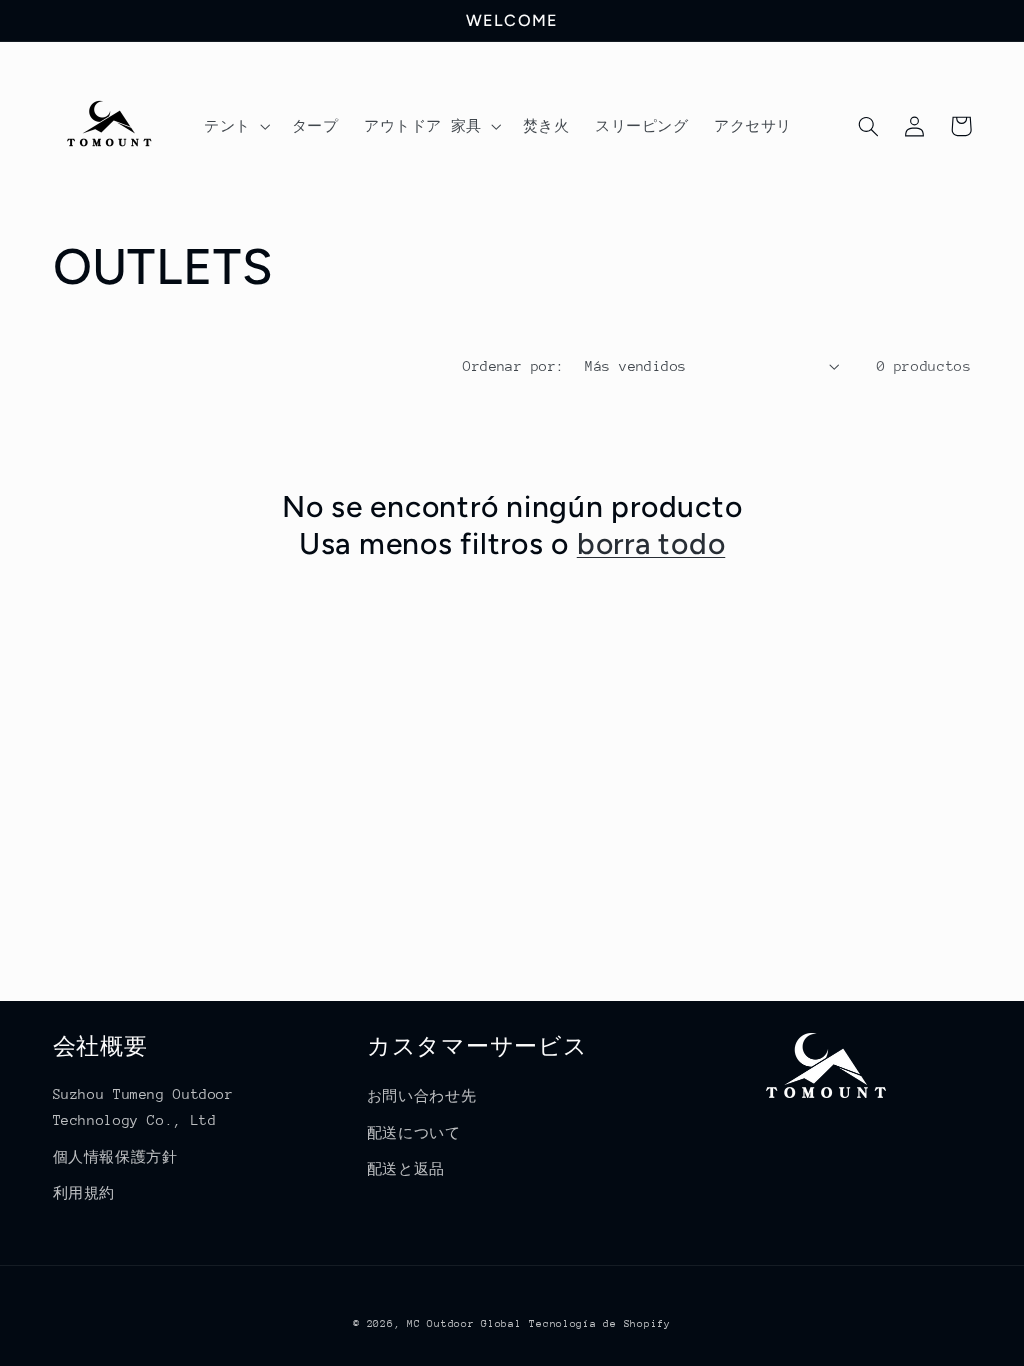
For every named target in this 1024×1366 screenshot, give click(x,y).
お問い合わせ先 (421, 1096)
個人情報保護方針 (115, 1157)
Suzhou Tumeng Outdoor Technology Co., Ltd (143, 1107)
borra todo (651, 543)
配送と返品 (406, 1169)
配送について (414, 1133)
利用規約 (84, 1193)
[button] (235, 126)
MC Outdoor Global (464, 1324)
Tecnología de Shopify (599, 1324)
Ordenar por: (513, 366)
